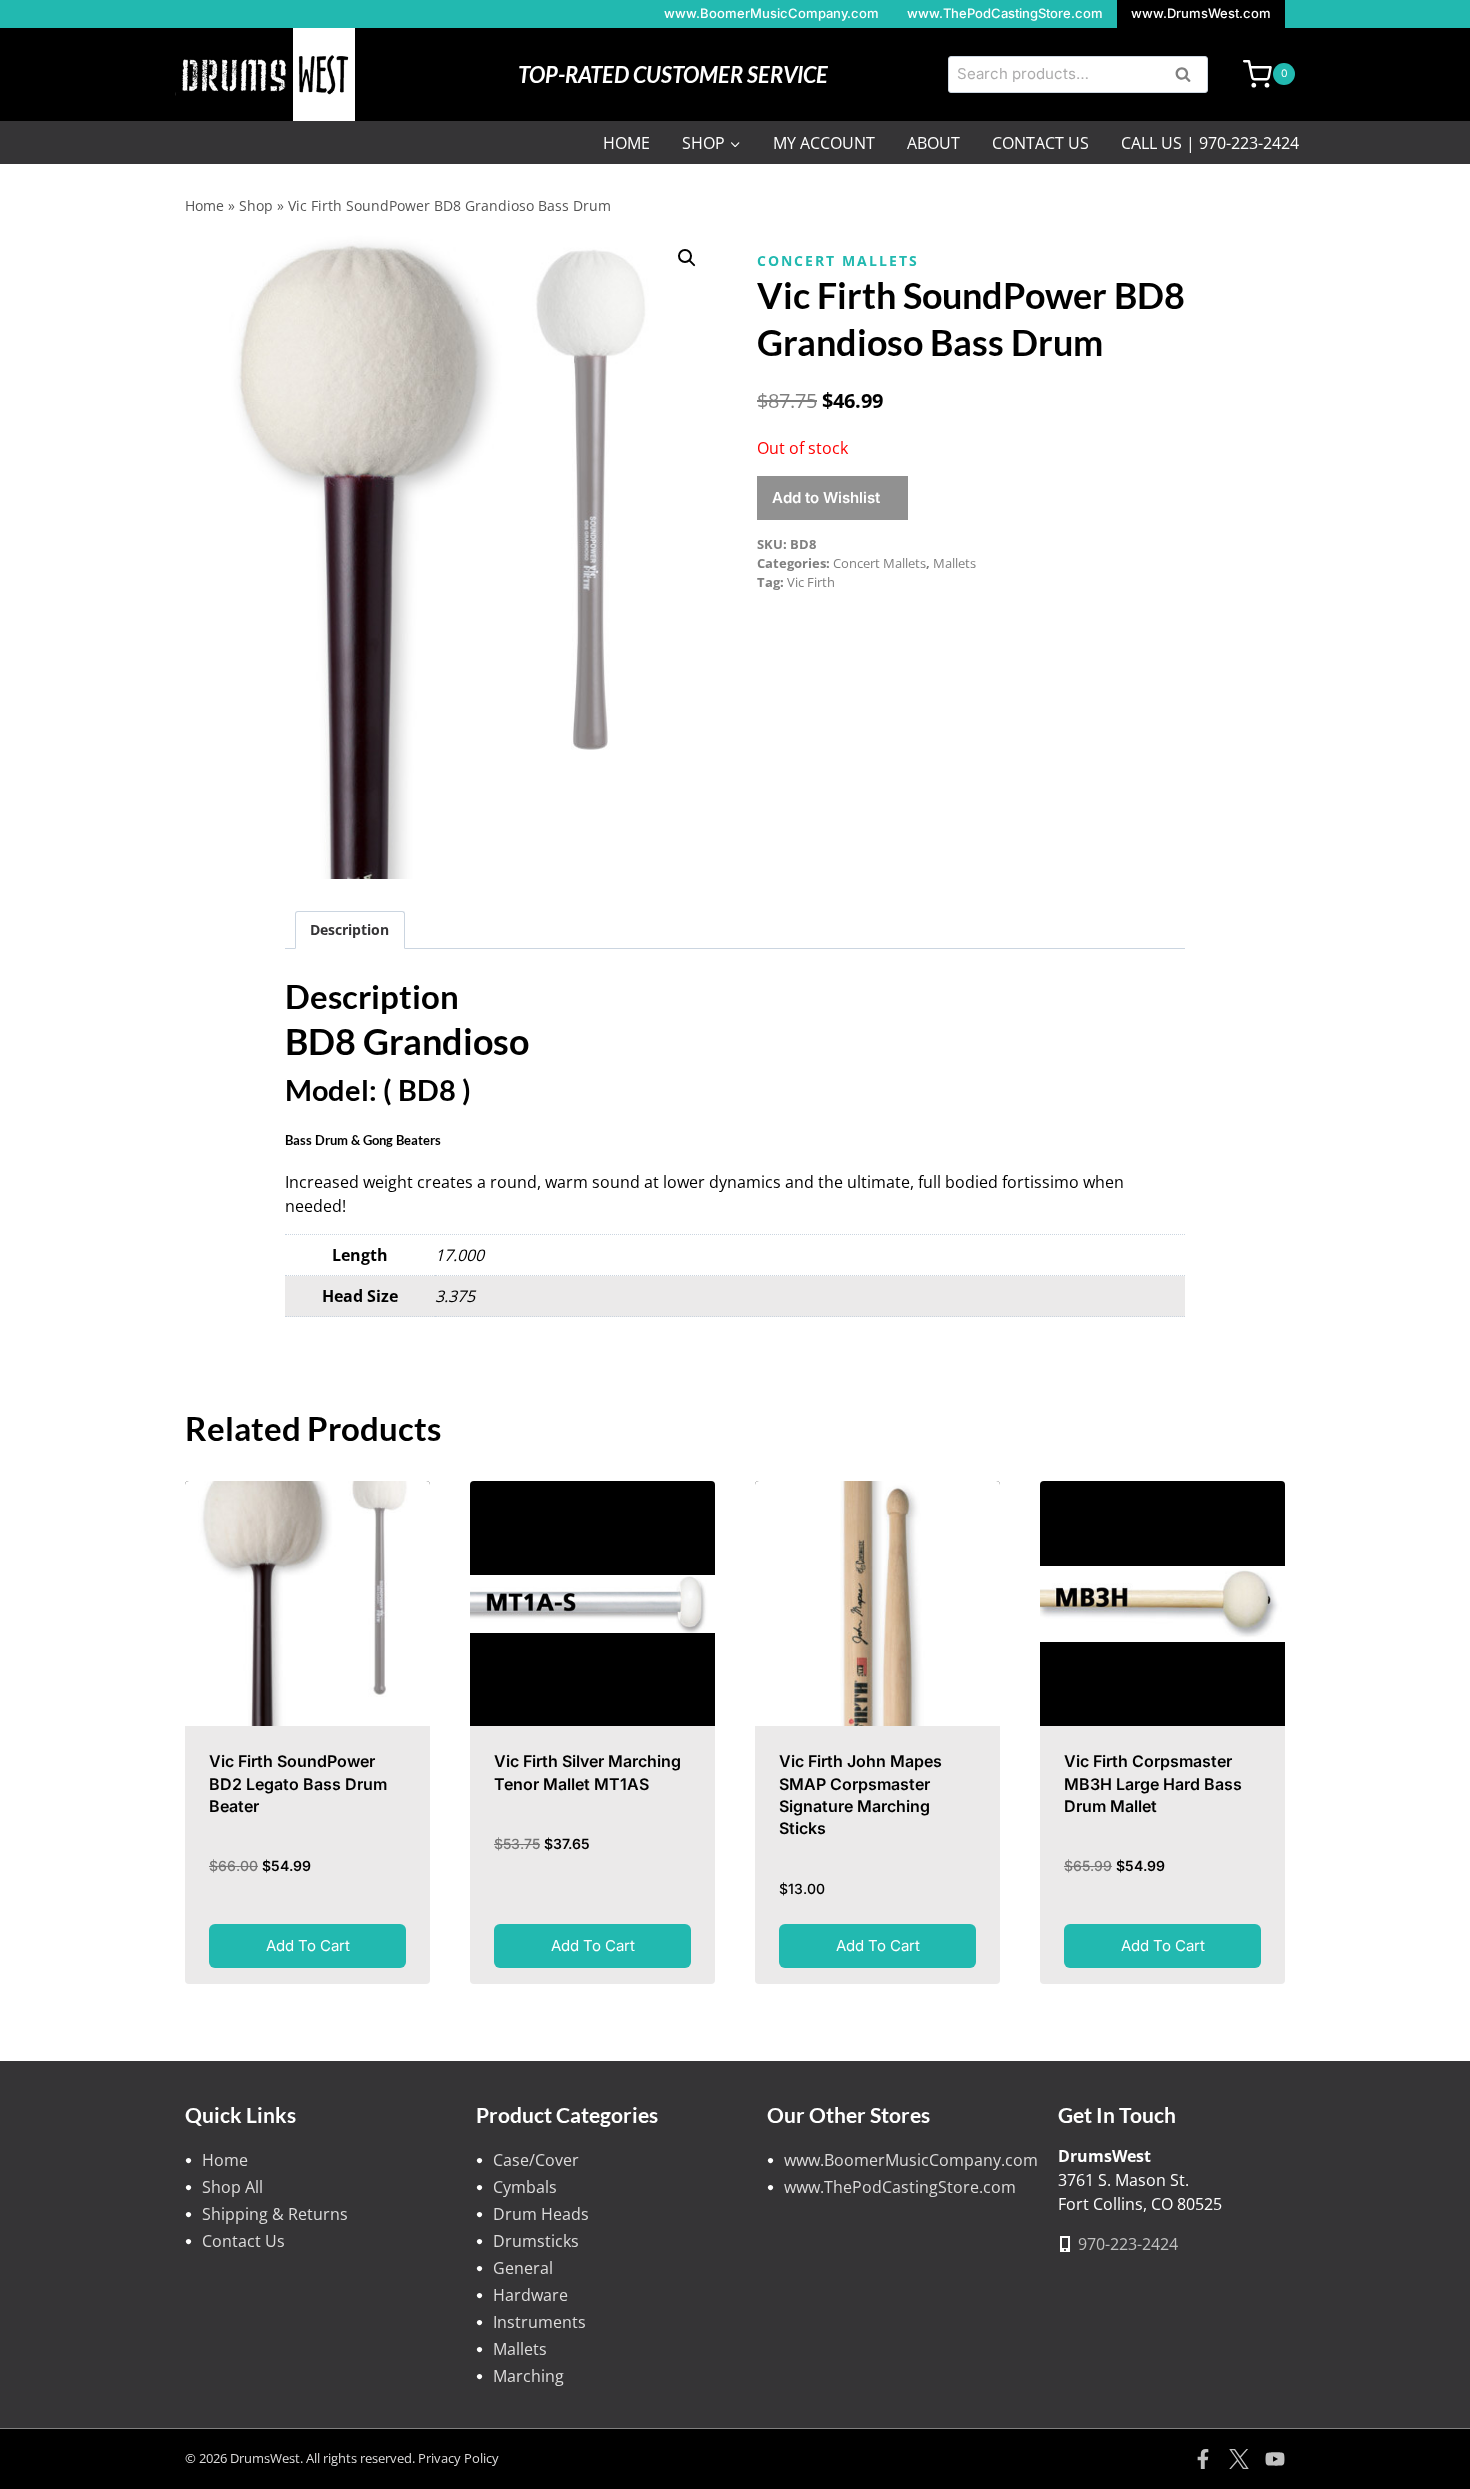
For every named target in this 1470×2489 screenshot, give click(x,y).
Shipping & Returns (275, 2214)
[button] (687, 258)
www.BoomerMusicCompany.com (771, 13)
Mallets (954, 563)
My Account (824, 143)
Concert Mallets (838, 260)
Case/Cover (536, 2160)
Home (626, 143)
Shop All (232, 2187)
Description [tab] (349, 929)
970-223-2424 (1128, 2244)
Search (1189, 76)
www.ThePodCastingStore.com (1005, 13)
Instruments (539, 2322)
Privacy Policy (458, 2458)
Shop (256, 205)
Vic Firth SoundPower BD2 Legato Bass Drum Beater (298, 1783)
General (523, 2268)
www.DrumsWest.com (1201, 13)
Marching (528, 2376)
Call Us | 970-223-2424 (1210, 143)
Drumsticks (536, 2241)
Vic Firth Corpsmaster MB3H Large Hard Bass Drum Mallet (1153, 1783)
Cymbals (525, 2187)
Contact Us (1040, 143)
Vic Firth (811, 582)
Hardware (530, 2295)
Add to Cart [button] (308, 1945)
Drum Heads (541, 2214)
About (933, 143)
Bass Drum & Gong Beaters (363, 1140)
